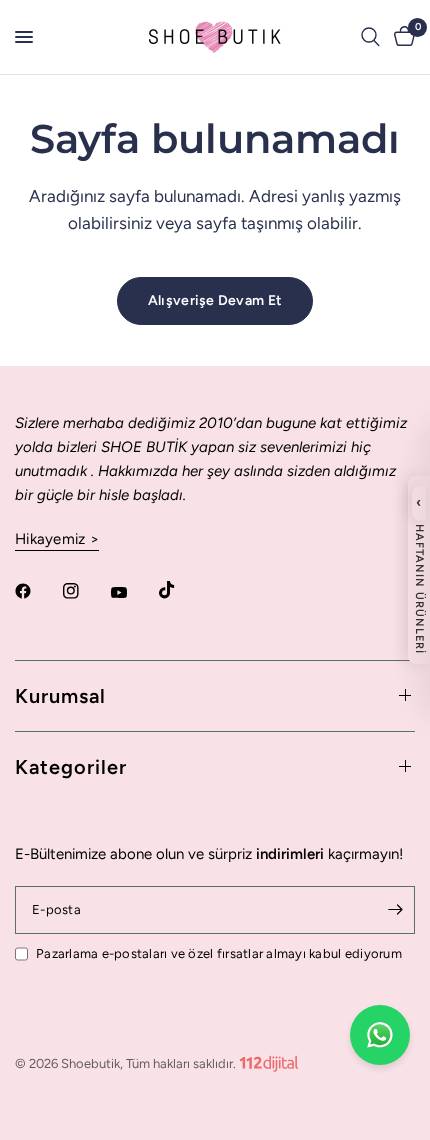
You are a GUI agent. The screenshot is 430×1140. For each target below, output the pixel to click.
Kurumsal (60, 696)
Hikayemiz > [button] (57, 539)
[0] (401, 37)
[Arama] (370, 37)
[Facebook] (37, 591)
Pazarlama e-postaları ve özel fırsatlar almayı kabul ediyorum (219, 953)
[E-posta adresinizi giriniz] (395, 910)
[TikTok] (181, 590)
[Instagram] (85, 591)
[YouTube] (133, 593)
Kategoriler (71, 767)
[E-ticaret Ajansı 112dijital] (269, 1059)
